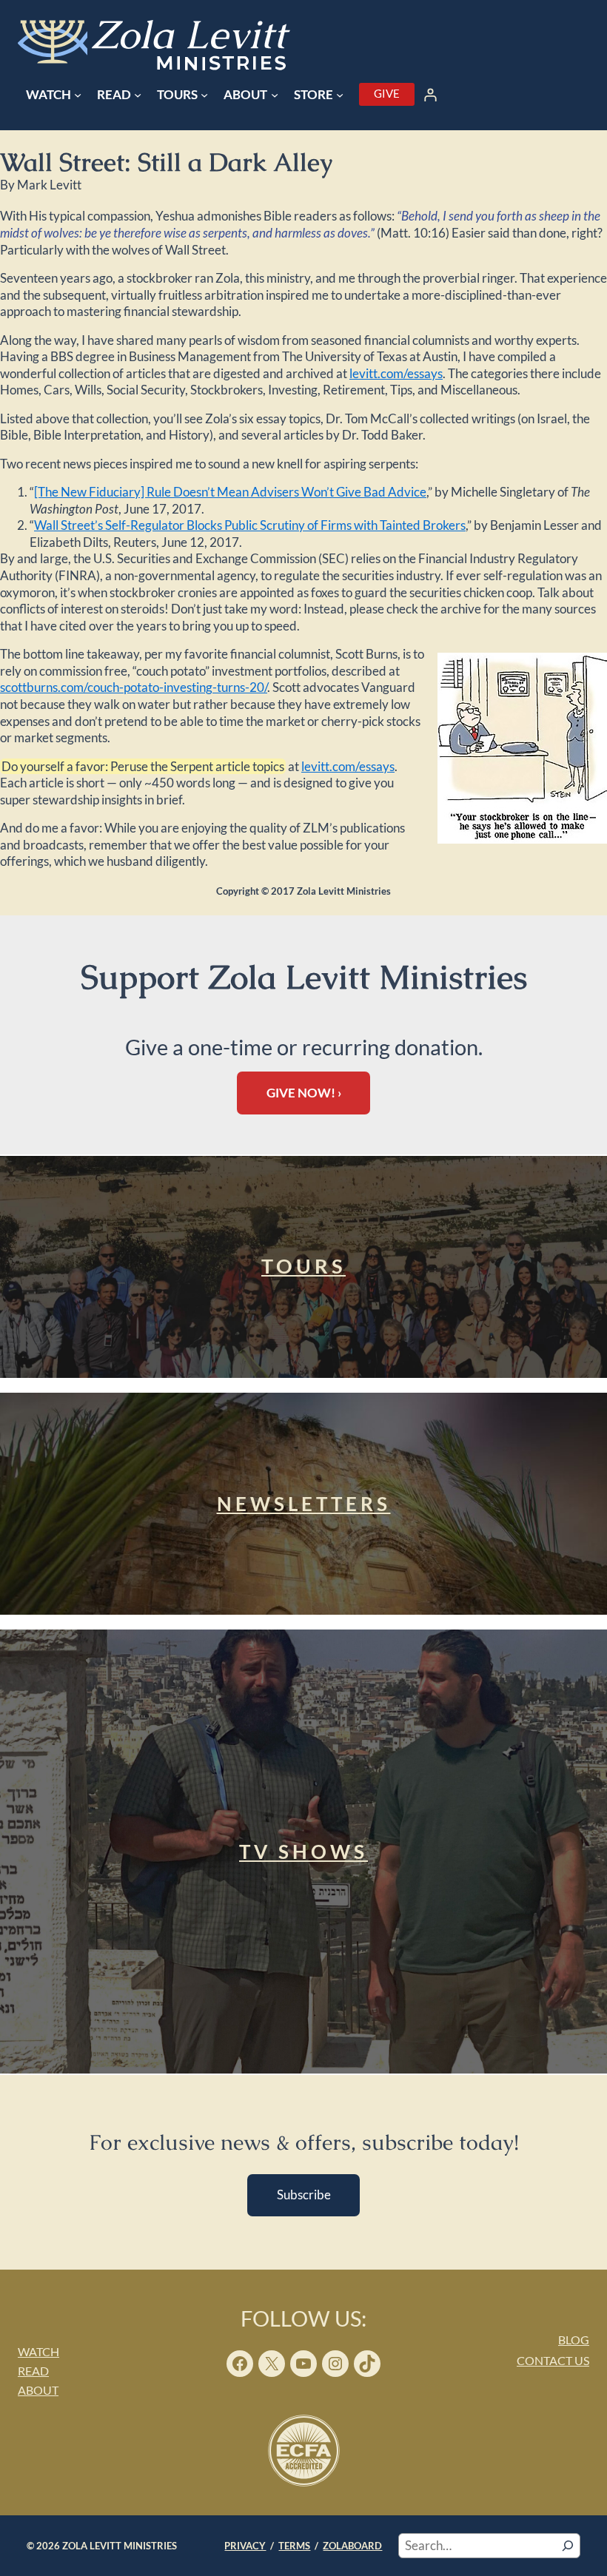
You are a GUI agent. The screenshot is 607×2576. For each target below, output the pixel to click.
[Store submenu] (340, 95)
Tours (303, 1266)
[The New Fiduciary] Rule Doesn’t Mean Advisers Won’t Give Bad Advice (230, 492)
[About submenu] (275, 95)
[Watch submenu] (78, 95)
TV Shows (303, 1852)
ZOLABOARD (352, 2545)
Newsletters (304, 1504)
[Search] (568, 2546)
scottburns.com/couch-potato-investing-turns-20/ (134, 687)
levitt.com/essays (396, 373)
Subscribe (304, 2195)
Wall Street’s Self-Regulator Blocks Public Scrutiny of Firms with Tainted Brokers (250, 525)
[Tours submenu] (204, 95)
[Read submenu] (138, 95)
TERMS (294, 2545)
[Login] (431, 95)
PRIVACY (245, 2545)
